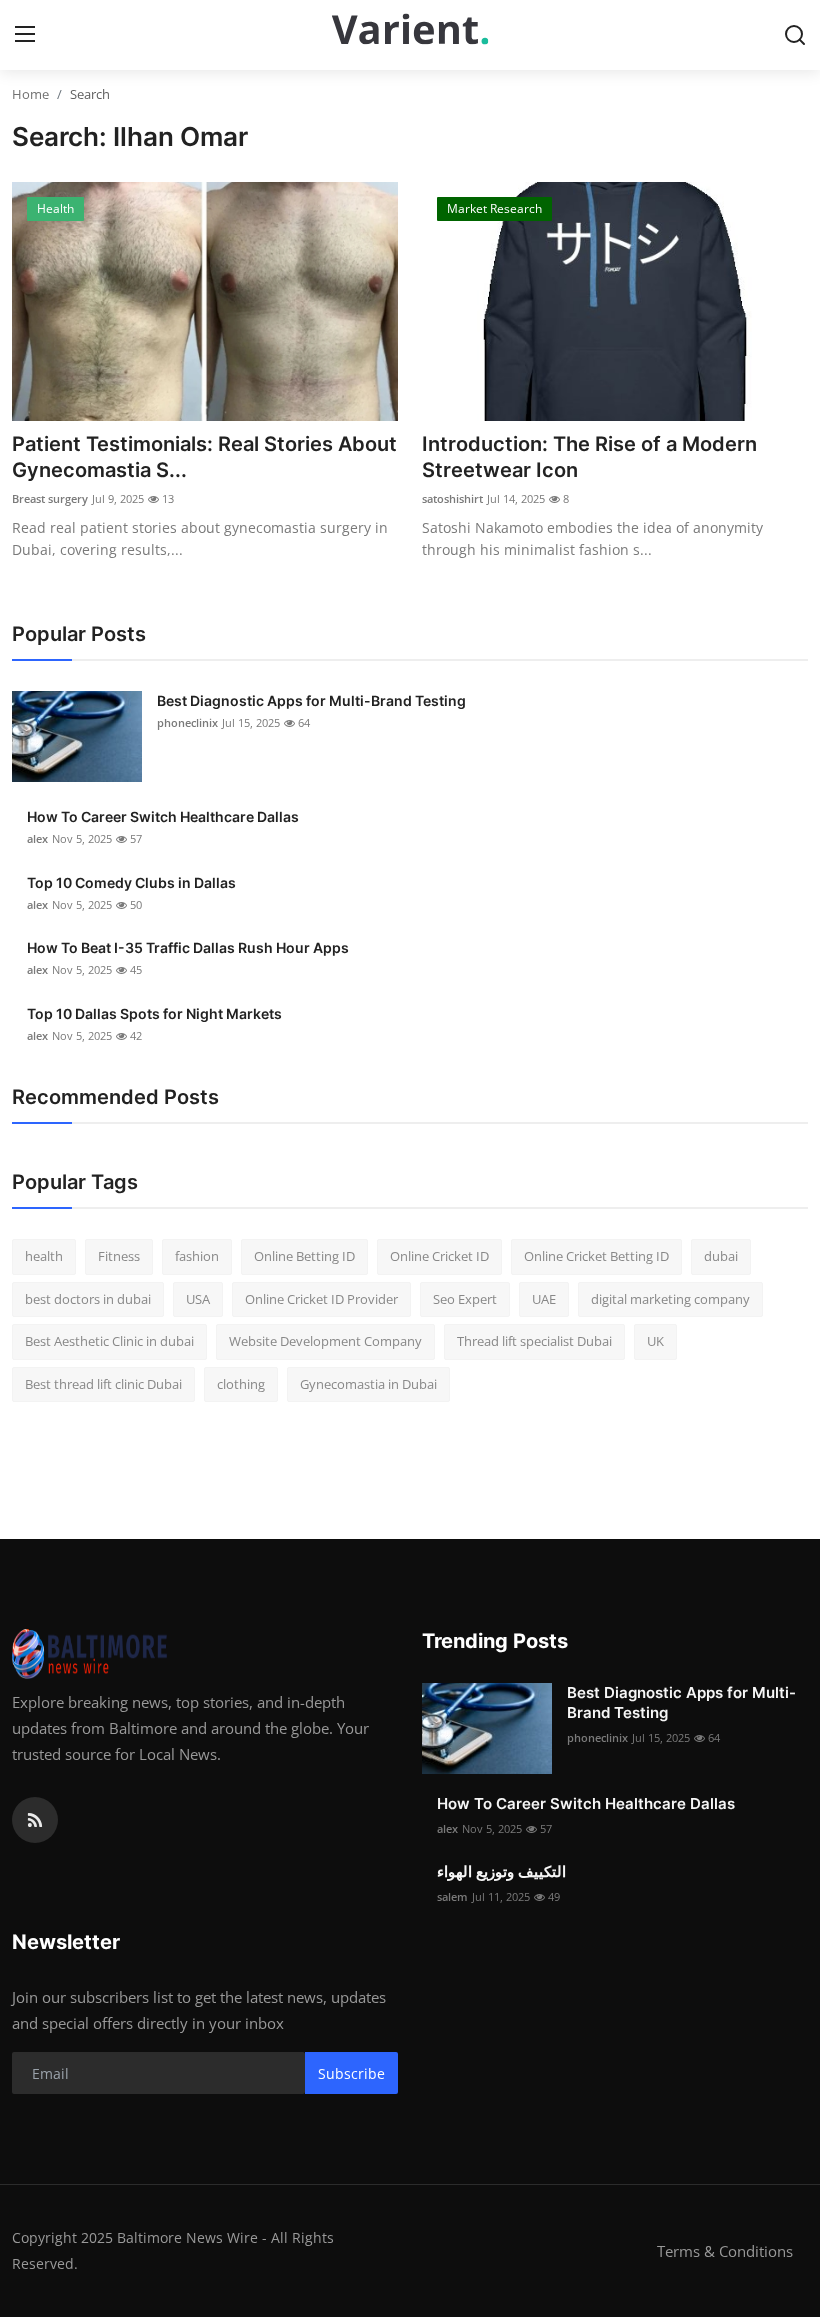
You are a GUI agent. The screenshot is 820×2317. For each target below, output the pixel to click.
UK (655, 1341)
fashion (197, 1256)
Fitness (119, 1256)
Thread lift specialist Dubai (534, 1341)
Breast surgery (50, 498)
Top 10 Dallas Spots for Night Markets (154, 1013)
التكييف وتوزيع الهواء (501, 1871)
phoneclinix (187, 722)
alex (37, 838)
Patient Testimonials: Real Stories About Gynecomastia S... (204, 457)
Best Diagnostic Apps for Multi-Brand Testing (311, 700)
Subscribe (351, 2073)
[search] (795, 35)
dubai (721, 1256)
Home (30, 94)
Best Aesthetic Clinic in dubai (109, 1341)
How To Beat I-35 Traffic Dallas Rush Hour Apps (188, 947)
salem (452, 1896)
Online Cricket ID (439, 1256)
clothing (241, 1384)
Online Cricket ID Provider (321, 1299)
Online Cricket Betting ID (596, 1256)
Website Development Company (325, 1341)
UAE (544, 1299)
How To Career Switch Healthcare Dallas (163, 816)
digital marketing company (670, 1299)
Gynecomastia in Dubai (368, 1384)
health (44, 1256)
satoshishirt (452, 498)
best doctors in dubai (88, 1299)
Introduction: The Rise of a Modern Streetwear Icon (589, 457)
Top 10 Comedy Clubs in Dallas (131, 882)
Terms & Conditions (725, 2251)
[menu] (25, 35)
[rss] (35, 1820)
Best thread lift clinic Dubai (103, 1384)
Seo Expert (465, 1299)
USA (198, 1299)
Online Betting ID (304, 1256)
